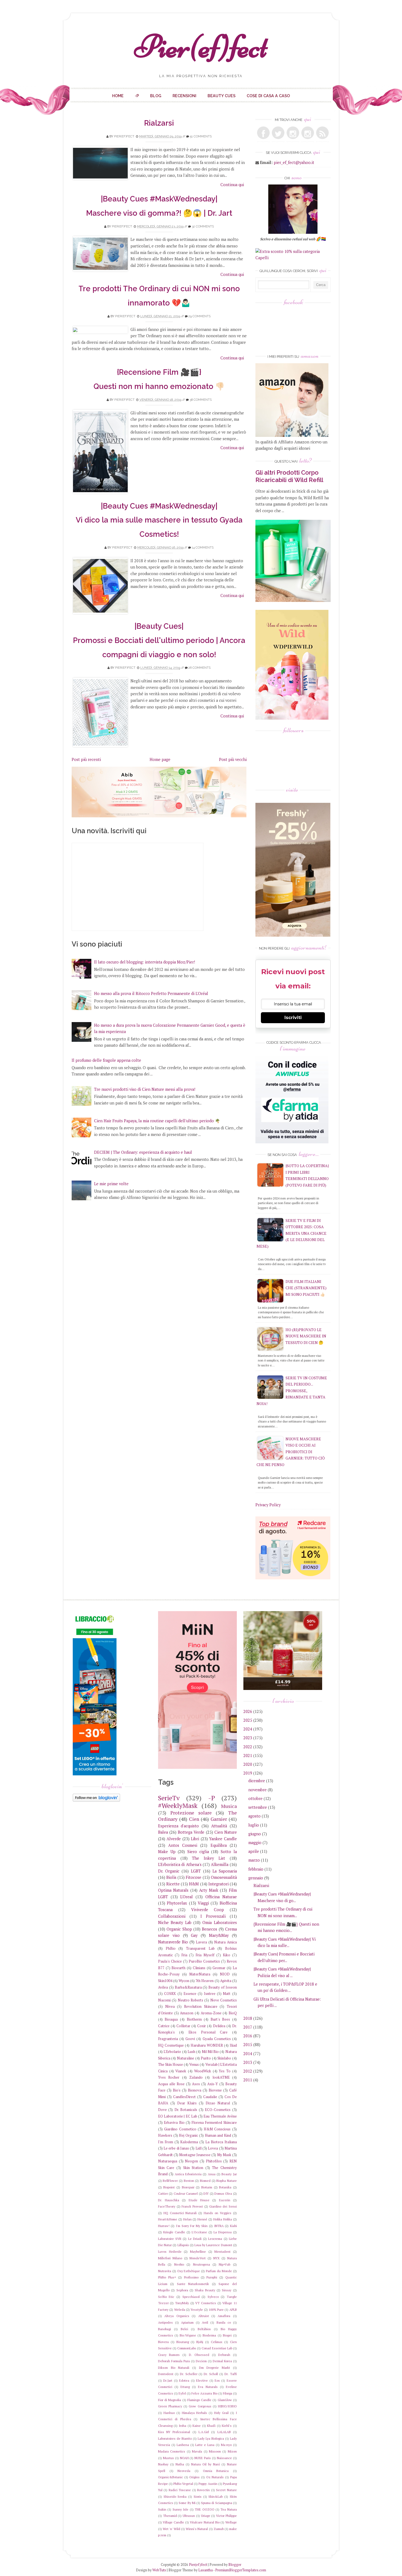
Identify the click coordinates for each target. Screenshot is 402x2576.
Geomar (219, 1968)
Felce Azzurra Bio (204, 2393)
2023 (248, 1738)
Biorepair (188, 2187)
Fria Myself (205, 1955)
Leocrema (215, 2239)
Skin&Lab (215, 2496)
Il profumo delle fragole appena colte (106, 1060)
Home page (160, 759)
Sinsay (227, 2290)
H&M (194, 1884)
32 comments (203, 226)
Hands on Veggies (218, 2213)
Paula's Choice (170, 1961)
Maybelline (198, 2252)
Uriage (206, 2516)
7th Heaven (205, 1981)
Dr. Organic (169, 1871)
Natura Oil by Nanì (206, 2464)
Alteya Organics (177, 2316)
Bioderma (209, 2335)
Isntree (210, 1994)
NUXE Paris (203, 2458)
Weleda (180, 2310)
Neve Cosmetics (224, 2000)
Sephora (182, 2290)
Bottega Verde (191, 1832)
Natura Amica (225, 1942)
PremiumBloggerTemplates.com (241, 2570)
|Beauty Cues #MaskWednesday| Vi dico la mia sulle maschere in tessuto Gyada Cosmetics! (159, 520)
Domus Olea (223, 2193)
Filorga (228, 2393)
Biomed (205, 2181)
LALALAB (224, 2432)
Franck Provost (192, 2206)
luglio (254, 1825)
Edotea (184, 2380)
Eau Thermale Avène (220, 2116)
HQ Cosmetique (171, 2045)
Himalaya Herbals (195, 2413)
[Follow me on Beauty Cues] (308, 133)
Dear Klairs (187, 2103)
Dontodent (166, 2374)
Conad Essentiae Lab (217, 2348)
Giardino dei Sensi (223, 2206)
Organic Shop (179, 1929)
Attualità (219, 1826)
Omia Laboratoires (219, 1922)
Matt (227, 1994)
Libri (195, 1839)
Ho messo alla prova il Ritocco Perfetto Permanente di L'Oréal (151, 993)
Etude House (199, 2200)
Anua (212, 2174)
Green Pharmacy (170, 2406)
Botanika (225, 2187)
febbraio (256, 1869)
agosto (254, 1816)
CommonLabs (187, 2348)
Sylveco (213, 2297)
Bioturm (207, 2187)
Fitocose (193, 1877)
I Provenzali (213, 1916)
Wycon (184, 1981)
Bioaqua (171, 2019)
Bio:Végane (188, 2335)
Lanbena (183, 2445)
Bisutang (183, 2342)
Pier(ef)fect (201, 46)
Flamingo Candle (199, 2400)
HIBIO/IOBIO (227, 2406)
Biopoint (169, 2187)
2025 (248, 1720)
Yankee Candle (223, 1839)
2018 (248, 2018)
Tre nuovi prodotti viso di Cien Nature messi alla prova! (145, 1089)
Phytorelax (177, 1903)
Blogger (235, 2565)
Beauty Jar (229, 2174)
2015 (248, 2045)
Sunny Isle (180, 2509)
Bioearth (178, 1968)
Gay (194, 1935)
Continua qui (232, 185)
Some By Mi (187, 2503)
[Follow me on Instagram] (293, 133)
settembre (258, 1807)
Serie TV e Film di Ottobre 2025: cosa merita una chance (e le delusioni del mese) (292, 1233)
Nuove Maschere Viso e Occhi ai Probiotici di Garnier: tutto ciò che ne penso (291, 1452)
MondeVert (198, 2258)
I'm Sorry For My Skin (192, 2226)
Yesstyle (197, 2310)
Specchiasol (191, 2297)
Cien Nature (226, 1832)
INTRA (219, 2226)
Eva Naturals (208, 2387)
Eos (217, 2380)
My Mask (224, 2155)
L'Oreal (187, 1897)
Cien (194, 1819)
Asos (196, 2084)
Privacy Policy (268, 1505)
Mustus (168, 2458)
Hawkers (165, 2135)
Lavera (201, 1942)
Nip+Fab (225, 2264)
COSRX (170, 1994)
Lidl (199, 2148)
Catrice (164, 2026)
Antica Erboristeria (188, 2174)
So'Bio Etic (166, 2297)
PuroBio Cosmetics (204, 1961)
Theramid (170, 2516)
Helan (187, 2219)
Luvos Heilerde (170, 2252)
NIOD (225, 1974)
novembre (257, 1790)
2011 (248, 2080)
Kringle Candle (174, 2232)
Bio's (177, 2090)
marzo (254, 1860)
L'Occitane (199, 2232)
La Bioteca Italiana (221, 2142)
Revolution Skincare (201, 2006)
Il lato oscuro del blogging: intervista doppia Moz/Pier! (145, 962)
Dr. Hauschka (169, 2200)
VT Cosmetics (206, 2303)
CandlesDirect (184, 2097)
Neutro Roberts (190, 2000)
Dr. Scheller (189, 2374)
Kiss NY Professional (174, 2432)
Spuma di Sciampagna (216, 2503)
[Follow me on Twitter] (278, 133)
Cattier (163, 2193)
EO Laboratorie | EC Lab (178, 2116)
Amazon (187, 2013)
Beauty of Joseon (223, 1987)
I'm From (166, 2142)
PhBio (171, 1948)
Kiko (227, 1955)
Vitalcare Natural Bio (205, 2522)
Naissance (224, 2458)
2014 (248, 2054)
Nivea (170, 2006)
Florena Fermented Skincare (214, 2122)
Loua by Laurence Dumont (213, 2245)
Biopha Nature (227, 2181)
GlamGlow (225, 2400)
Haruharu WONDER (207, 2045)
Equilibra (219, 1845)
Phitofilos (214, 2161)
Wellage (231, 2522)
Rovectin (203, 2490)
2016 (248, 2036)
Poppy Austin (208, 2484)
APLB (233, 2310)
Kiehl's (227, 2426)
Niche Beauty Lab (175, 1922)
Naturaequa (168, 2161)
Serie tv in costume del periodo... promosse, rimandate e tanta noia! (292, 1391)
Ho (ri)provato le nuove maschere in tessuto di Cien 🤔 (306, 1336)
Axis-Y (213, 2084)
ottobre (255, 1798)
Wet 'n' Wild (171, 2529)
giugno (255, 1834)
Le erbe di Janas (176, 2148)
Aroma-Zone (211, 2013)
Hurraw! (164, 2226)
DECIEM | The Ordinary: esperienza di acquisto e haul (143, 1152)
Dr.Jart (168, 2380)
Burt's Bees (220, 2019)
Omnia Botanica (216, 2471)
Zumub (219, 2529)
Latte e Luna (205, 2445)
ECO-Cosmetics (218, 2110)
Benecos (209, 1929)
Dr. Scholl (211, 2374)
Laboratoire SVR (170, 2239)
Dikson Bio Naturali (174, 2368)
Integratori (219, 1884)
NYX (216, 2258)
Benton (189, 2181)
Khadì (211, 2426)
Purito (206, 2058)
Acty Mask (209, 1890)
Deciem (201, 2361)
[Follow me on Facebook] (263, 133)
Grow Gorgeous (200, 2406)
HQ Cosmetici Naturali (180, 2213)
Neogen (191, 2161)
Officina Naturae (221, 1897)
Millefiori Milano (170, 2258)
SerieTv (169, 1798)
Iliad (233, 2045)
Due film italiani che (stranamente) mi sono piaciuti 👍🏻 (306, 1288)
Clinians (199, 1968)
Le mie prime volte (111, 1184)
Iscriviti (293, 1018)
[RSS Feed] (322, 133)
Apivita (226, 1981)
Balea (163, 1832)
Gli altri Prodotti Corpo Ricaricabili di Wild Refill (289, 476)
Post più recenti (86, 759)
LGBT (196, 1871)
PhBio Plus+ (167, 2277)
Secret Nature (226, 2490)
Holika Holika (223, 2219)
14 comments (203, 547)
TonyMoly (182, 2303)
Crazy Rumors (169, 2355)
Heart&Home (168, 2219)
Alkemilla (220, 1864)
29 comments (199, 316)
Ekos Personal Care (208, 2032)
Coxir (202, 2026)
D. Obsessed (199, 2355)
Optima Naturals (173, 1890)
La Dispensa (223, 2232)
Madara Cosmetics (172, 2451)
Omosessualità (224, 1877)
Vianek (181, 2071)
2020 (248, 1764)
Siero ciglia (198, 1852)
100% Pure (216, 2310)
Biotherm (194, 2019)
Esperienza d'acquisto (179, 1826)
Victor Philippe (226, 2516)
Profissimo (191, 2277)
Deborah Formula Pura (174, 2361)
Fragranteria (168, 2039)
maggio (255, 1843)
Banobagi (164, 2329)
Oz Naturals (215, 2477)
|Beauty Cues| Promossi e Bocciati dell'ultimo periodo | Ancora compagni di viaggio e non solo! (159, 640)
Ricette (173, 1884)
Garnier (219, 1819)
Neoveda (184, 2471)
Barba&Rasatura (188, 1987)
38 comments (201, 400)
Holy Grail (221, 2413)
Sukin (162, 2509)
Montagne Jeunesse (195, 2155)
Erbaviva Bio (174, 2122)
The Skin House (171, 2064)
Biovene (215, 2090)
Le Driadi (195, 2239)
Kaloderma (189, 2142)
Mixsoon (215, 2451)
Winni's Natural (197, 2529)
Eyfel (182, 2393)
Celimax (217, 2342)
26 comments (199, 668)
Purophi (212, 2277)
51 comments (201, 136)
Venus (194, 2064)
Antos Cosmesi (183, 1845)
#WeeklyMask (178, 1806)
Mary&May (219, 1935)
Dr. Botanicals (186, 2110)
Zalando (196, 2077)
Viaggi (203, 1903)
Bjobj (200, 2342)
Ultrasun (189, 2516)
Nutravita (165, 2271)
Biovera (163, 2342)
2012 (248, 2071)
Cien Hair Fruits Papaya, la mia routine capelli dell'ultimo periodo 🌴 (157, 1121)
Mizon (232, 2451)
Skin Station (193, 2168)
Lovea (213, 2148)
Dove (162, 2110)
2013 (248, 2062)
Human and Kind (218, 2135)
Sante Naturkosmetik (193, 2284)
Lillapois (183, 2245)
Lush (191, 2052)
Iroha (183, 2426)
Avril (205, 2322)
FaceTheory (167, 2206)
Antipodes (165, 2322)
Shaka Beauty (205, 2290)
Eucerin (225, 2200)
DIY (206, 2193)
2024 (248, 1729)
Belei (184, 2329)
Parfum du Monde (219, 2271)
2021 (248, 1756)
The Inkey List (209, 1858)
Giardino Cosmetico (180, 2129)
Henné (202, 2219)
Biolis (171, 1877)
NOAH (184, 2458)
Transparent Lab (200, 1948)
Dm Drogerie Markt (215, 2368)
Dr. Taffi (231, 2374)
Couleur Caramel (186, 2193)
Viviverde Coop (208, 1910)
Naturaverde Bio (173, 1942)
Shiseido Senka (175, 2496)
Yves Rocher (169, 2077)
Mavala (197, 2451)
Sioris (198, 2496)
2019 (248, 1773)
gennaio (256, 1878)
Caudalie (210, 2097)
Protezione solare (191, 1813)
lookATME (221, 2077)
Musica (229, 1806)
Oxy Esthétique (189, 2271)
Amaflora (224, 2316)
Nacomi (164, 2000)
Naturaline (186, 2058)
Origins (194, 2477)
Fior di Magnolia (170, 2400)
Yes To (225, 2071)
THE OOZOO (204, 2509)
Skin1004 (165, 1981)
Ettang (185, 2387)
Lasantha (206, 2570)
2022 (248, 1747)
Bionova (195, 2090)
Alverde (174, 1839)
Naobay (163, 2464)
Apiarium (187, 2322)
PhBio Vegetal (183, 2484)
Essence (190, 1994)
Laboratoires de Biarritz (175, 2438)
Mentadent (222, 2252)
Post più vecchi (233, 759)
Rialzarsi (159, 123)
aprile (254, 1851)
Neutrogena (202, 2264)
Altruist (204, 2316)
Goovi (190, 2039)
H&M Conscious (217, 2129)
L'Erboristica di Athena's (180, 1864)
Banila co (224, 2322)
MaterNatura (200, 1974)
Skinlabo (224, 2058)
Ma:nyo (226, 2445)
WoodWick (203, 2071)
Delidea (219, 2026)
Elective (202, 2380)
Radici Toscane (180, 2490)
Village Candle (173, 2522)
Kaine (197, 2426)
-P (212, 1798)
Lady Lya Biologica (211, 2438)
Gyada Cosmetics (217, 2039)
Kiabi (233, 2226)
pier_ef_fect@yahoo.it (294, 162)
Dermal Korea (222, 2361)
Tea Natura (228, 2509)
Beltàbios (204, 2329)
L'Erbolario (172, 2052)
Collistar (183, 2026)
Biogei (227, 2335)
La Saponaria (225, 1871)
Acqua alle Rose (171, 2084)
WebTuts (159, 2570)
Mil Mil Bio (210, 2052)
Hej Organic (188, 2135)
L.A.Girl (204, 2432)
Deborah (224, 2355)
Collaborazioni (172, 1916)
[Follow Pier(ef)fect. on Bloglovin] (96, 1800)
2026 (248, 1711)
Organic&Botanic (171, 2477)
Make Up (167, 1852)
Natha (180, 2464)
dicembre (257, 1781)
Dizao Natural (218, 2103)
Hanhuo (169, 2413)
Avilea (163, 1987)
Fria (184, 1955)
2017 (248, 2027)
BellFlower (170, 2181)
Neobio (179, 2264)
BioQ (233, 2013)
